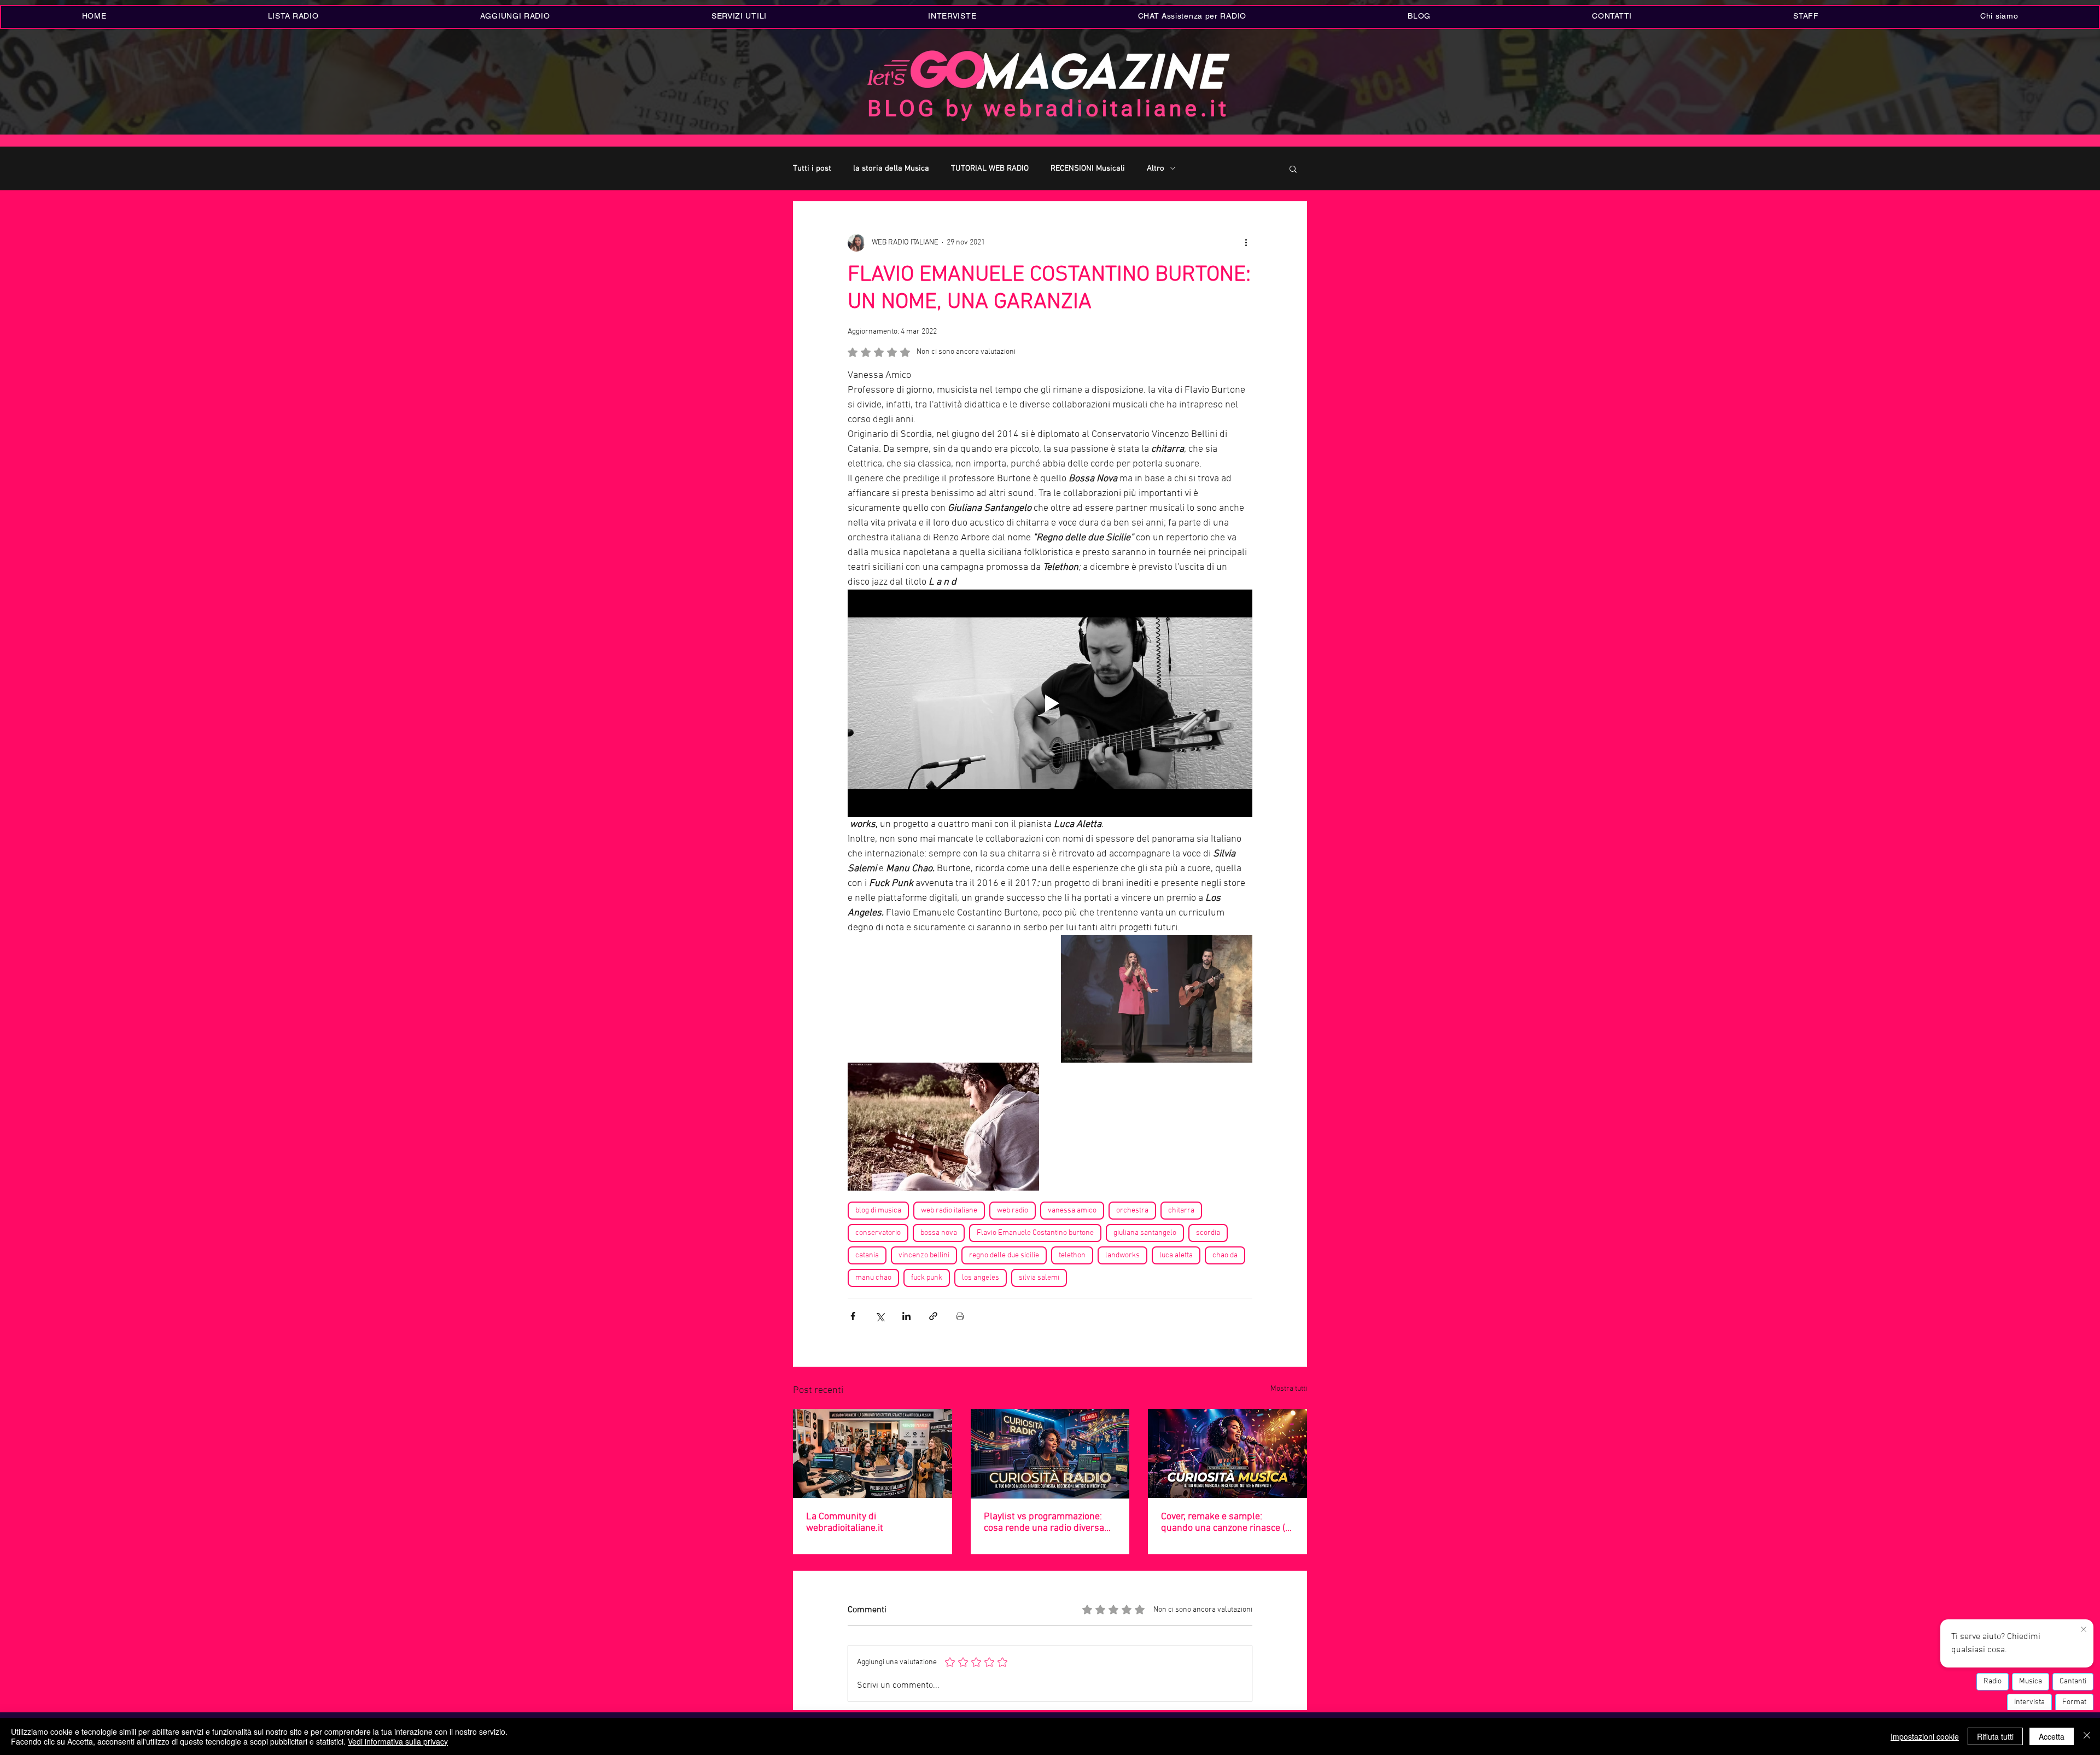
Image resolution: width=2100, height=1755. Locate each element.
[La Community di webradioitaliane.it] (873, 1453)
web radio (1013, 1211)
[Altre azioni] (1246, 243)
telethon (1072, 1255)
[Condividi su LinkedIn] (906, 1316)
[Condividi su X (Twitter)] (880, 1316)
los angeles (981, 1278)
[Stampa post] (960, 1316)
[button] (739, 17)
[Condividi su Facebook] (853, 1316)
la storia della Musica (891, 168)
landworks (1122, 1255)
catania (867, 1255)
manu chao (873, 1278)
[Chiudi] (2087, 1736)
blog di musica (878, 1211)
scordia (1208, 1233)
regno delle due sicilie (1004, 1255)
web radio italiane (949, 1211)
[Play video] (1050, 703)
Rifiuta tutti (1995, 1736)
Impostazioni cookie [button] (1925, 1736)
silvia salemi (1039, 1278)
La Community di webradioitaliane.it (845, 1523)
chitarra (1181, 1211)
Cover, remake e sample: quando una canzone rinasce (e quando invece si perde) (1226, 1523)
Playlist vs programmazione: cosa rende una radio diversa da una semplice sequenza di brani (1044, 1523)
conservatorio (878, 1233)
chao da (1225, 1255)
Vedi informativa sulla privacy (398, 1741)
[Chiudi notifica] (2084, 1630)
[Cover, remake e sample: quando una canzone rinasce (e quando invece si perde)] (1227, 1453)
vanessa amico (1072, 1211)
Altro (1156, 168)
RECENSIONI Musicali (1088, 168)
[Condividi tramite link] (933, 1316)
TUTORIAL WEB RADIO (990, 168)
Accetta (2052, 1736)
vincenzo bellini (924, 1255)
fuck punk (927, 1278)
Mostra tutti (1289, 1389)
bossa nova (939, 1233)
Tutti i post (812, 168)
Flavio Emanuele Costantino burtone (1035, 1233)
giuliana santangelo (1145, 1233)
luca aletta (1176, 1255)
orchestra (1132, 1211)
